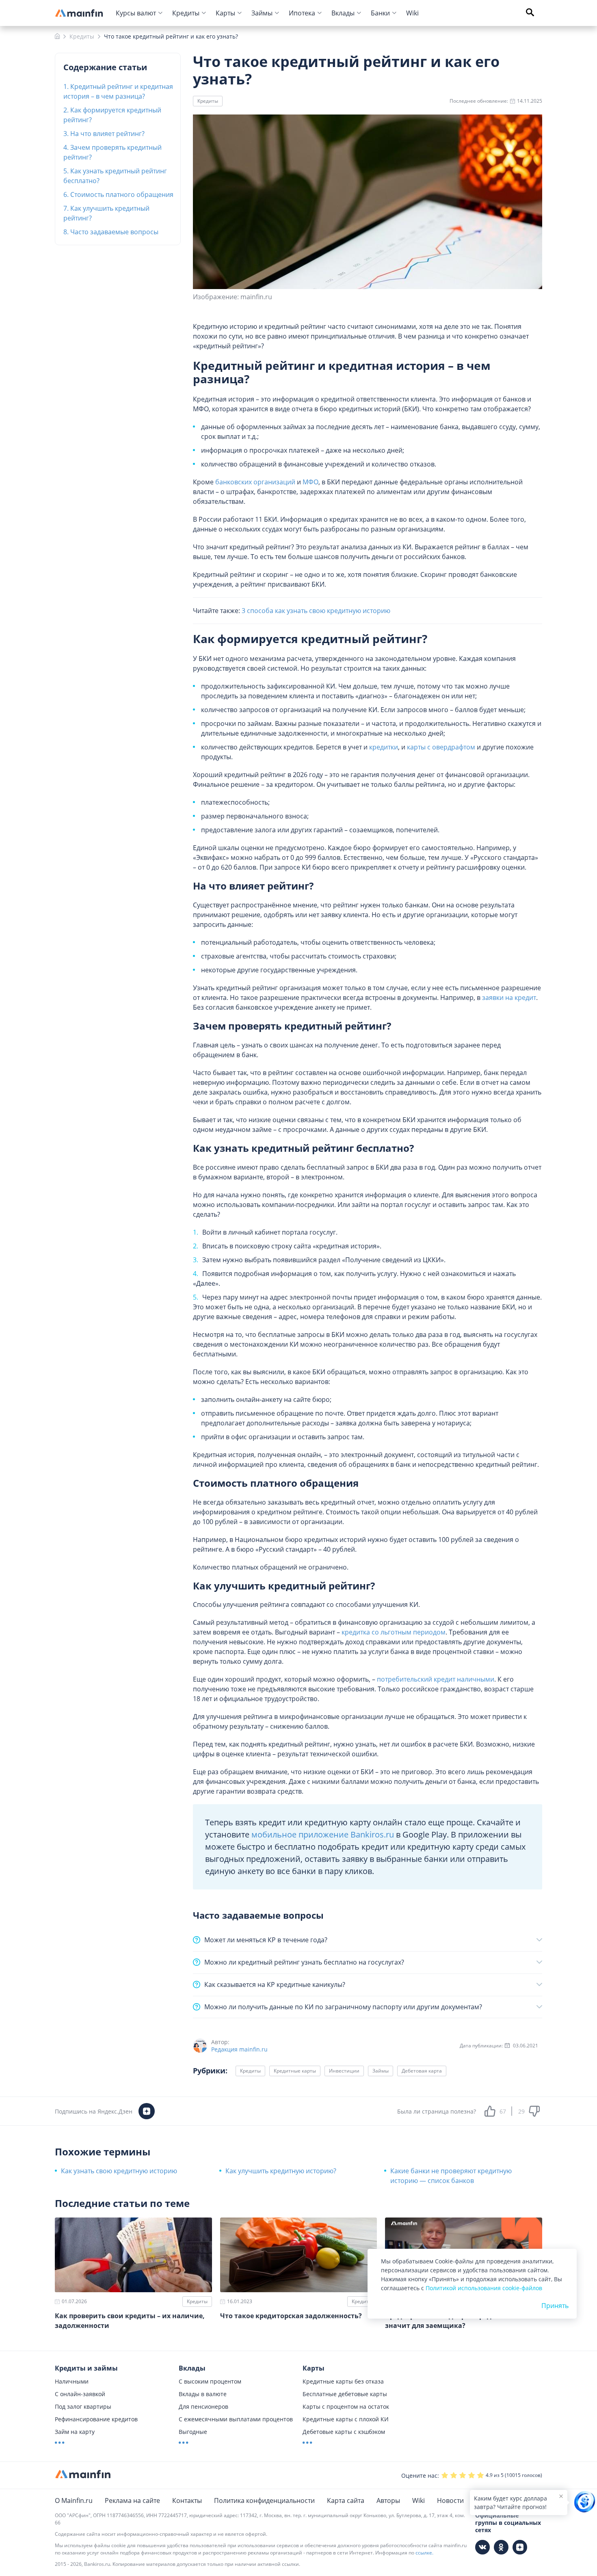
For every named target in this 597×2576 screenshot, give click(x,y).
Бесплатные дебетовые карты (345, 2394)
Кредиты (186, 13)
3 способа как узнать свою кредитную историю (316, 611)
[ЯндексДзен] (520, 2547)
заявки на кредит (509, 998)
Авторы (388, 2500)
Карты (225, 13)
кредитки (384, 747)
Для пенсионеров (203, 2406)
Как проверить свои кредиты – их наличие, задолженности (130, 2321)
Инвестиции (344, 2071)
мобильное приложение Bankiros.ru (323, 1834)
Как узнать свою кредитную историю (119, 2171)
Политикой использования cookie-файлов (484, 2288)
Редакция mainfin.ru (239, 2049)
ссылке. (424, 2553)
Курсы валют (136, 13)
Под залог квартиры (83, 2406)
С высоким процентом (210, 2381)
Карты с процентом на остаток (346, 2406)
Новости (450, 2500)
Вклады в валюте (203, 2394)
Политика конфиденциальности (264, 2500)
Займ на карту (75, 2432)
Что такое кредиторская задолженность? (291, 2316)
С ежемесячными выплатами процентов (236, 2419)
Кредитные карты (295, 2071)
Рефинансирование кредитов (96, 2419)
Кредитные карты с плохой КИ (346, 2419)
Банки (380, 13)
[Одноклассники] (501, 2547)
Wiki (412, 13)
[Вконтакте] (482, 2547)
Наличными (72, 2381)
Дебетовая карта (422, 2071)
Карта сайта (346, 2500)
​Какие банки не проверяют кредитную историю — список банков (451, 2176)
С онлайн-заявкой (80, 2394)
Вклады (343, 13)
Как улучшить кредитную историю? (281, 2171)
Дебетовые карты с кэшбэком (344, 2432)
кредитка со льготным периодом (394, 1632)
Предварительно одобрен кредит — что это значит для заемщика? (460, 2321)
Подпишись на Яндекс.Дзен (94, 2111)
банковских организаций (255, 482)
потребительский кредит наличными (436, 1679)
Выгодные (193, 2432)
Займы (262, 13)
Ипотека (302, 13)
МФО (310, 482)
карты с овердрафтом (441, 747)
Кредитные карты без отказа (343, 2381)
